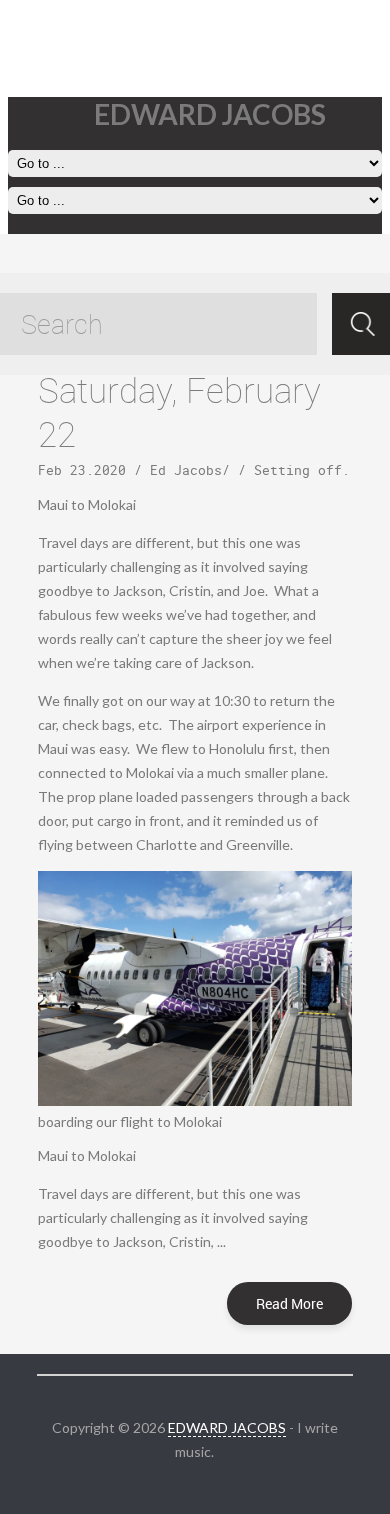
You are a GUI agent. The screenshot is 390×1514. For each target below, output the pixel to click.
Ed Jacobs (186, 470)
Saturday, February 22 (179, 411)
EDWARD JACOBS (227, 1427)
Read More (289, 1303)
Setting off (298, 470)
